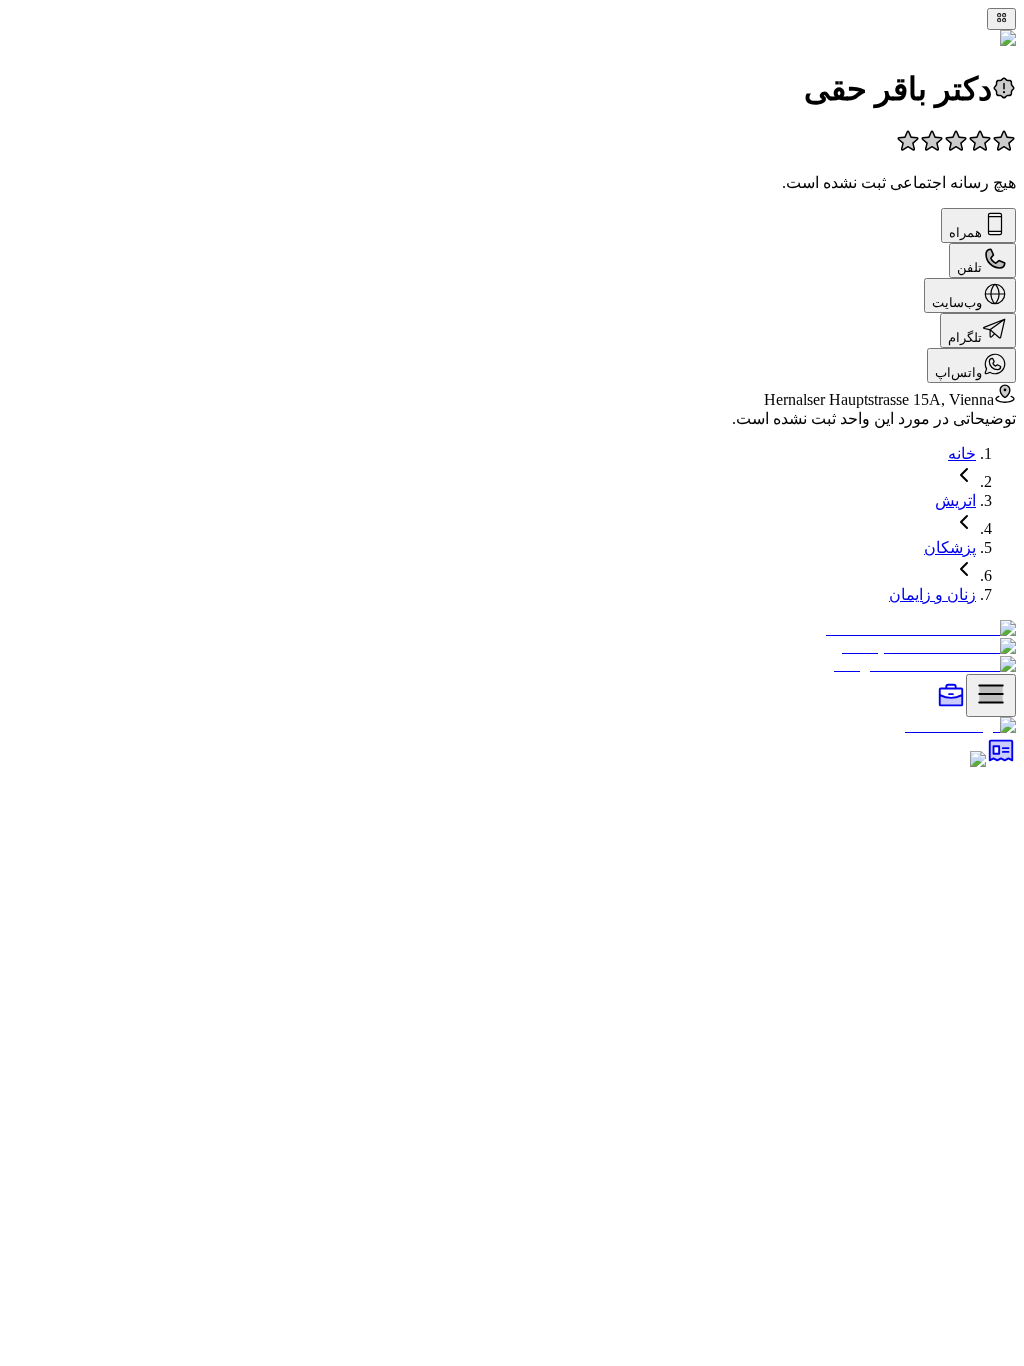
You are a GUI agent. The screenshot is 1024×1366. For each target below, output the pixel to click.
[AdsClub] (1001, 759)
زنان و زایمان (932, 594)
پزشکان (950, 547)
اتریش (955, 500)
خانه (962, 453)
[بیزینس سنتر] (951, 705)
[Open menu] (991, 695)
